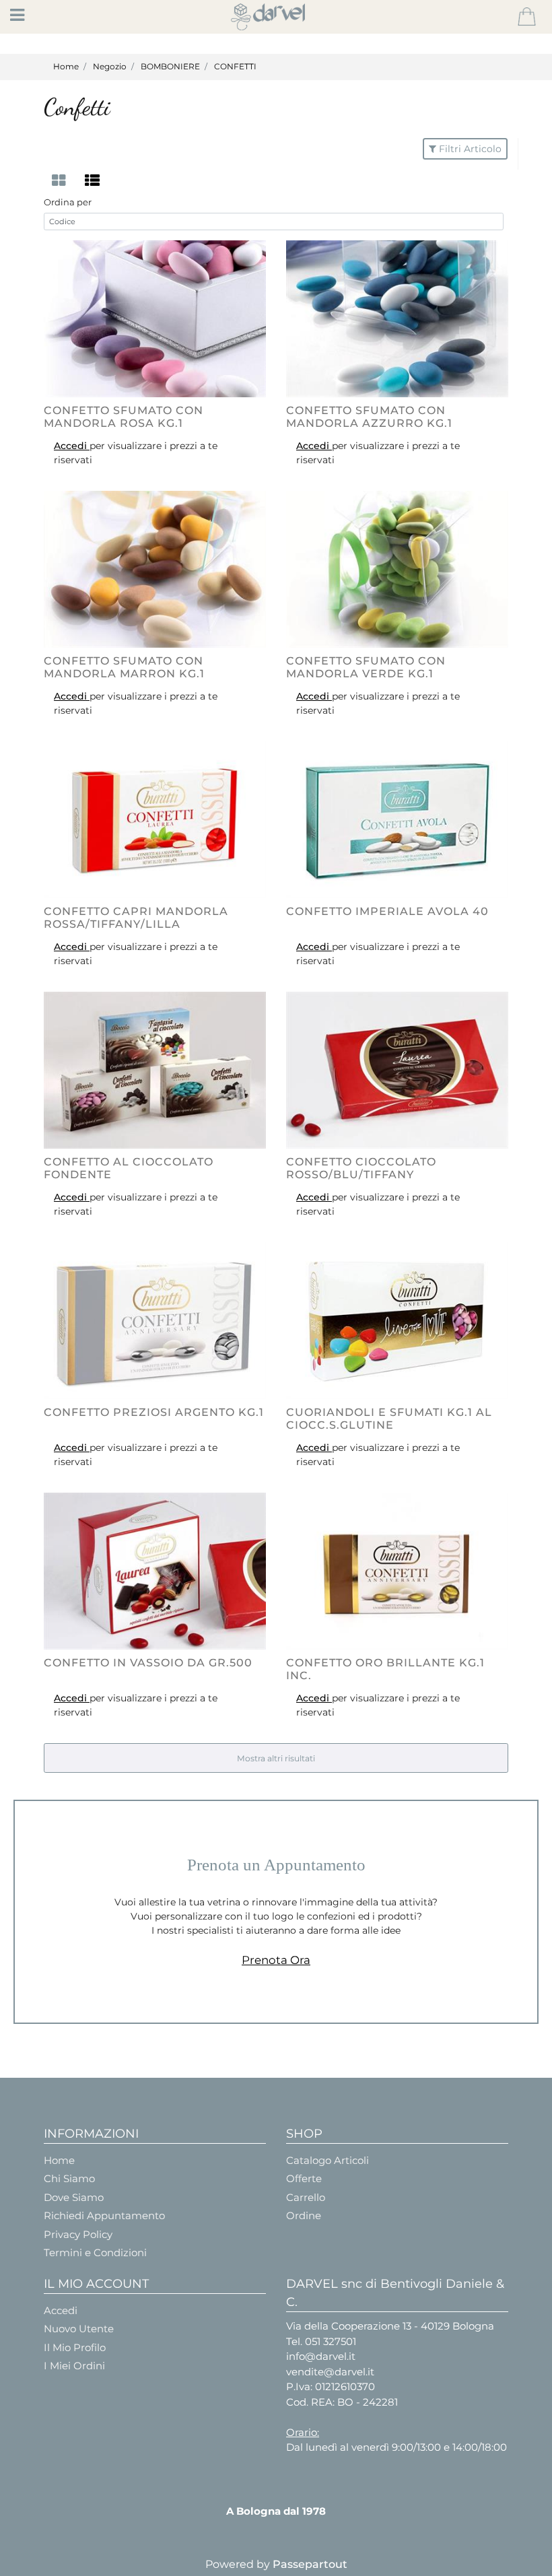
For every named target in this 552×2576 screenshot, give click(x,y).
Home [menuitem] (59, 2160)
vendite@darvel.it (330, 2372)
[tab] (61, 181)
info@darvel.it (321, 2356)
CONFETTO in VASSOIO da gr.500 (148, 1663)
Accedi (72, 446)
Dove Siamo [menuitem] (74, 2197)
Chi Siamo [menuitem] (69, 2178)
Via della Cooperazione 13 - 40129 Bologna (390, 2326)
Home (66, 66)
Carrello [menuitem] (306, 2197)
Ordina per (68, 202)
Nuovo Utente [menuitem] (79, 2329)
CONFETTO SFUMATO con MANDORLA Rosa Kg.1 (124, 417)
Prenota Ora (276, 1960)
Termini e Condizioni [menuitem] (95, 2252)
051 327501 (331, 2341)
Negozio (110, 66)
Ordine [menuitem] (304, 2215)
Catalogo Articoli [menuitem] (327, 2160)
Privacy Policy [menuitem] (78, 2234)
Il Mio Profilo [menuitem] (75, 2347)
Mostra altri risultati (276, 1758)
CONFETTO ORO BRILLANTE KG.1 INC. (385, 1669)
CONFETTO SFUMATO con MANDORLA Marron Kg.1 (124, 667)
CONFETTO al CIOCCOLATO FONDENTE (129, 1168)
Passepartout (310, 2564)
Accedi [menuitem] (61, 2310)
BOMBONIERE (170, 66)
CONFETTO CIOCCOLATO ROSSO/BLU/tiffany (361, 1168)
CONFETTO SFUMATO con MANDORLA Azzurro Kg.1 (369, 417)
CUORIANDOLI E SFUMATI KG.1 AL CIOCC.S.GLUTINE (389, 1419)
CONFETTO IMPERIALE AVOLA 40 (387, 911)
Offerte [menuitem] (304, 2178)
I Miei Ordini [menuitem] (74, 2366)
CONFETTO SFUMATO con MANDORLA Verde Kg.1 (366, 667)
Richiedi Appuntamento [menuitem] (104, 2215)
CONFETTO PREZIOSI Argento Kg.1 (154, 1412)
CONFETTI (235, 66)
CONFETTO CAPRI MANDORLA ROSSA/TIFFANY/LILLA (136, 918)
